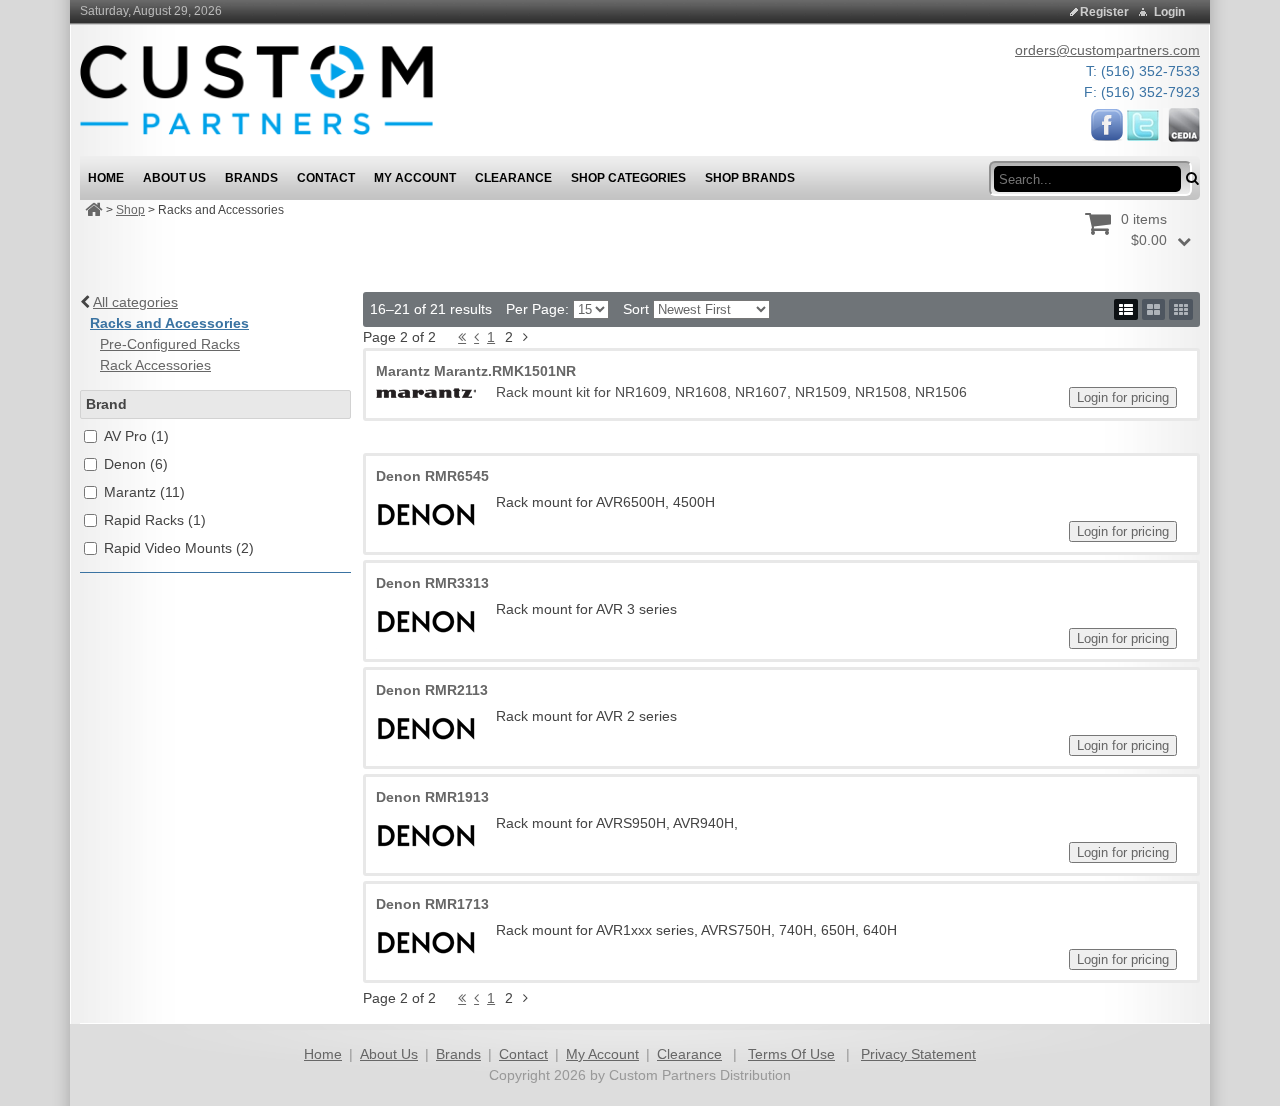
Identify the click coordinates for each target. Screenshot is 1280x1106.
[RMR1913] (426, 835)
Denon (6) (136, 464)
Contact (523, 1054)
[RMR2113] (426, 728)
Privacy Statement (918, 1054)
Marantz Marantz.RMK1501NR (476, 371)
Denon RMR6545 (432, 476)
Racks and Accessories (169, 323)
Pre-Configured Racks (170, 344)
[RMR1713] (426, 942)
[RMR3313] (426, 621)
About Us (389, 1054)
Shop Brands (750, 178)
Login (1169, 12)
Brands (458, 1054)
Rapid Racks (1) (155, 520)
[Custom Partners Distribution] (256, 89)
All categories (135, 302)
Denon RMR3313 (432, 583)
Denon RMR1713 (432, 904)
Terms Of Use (791, 1054)
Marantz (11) (144, 492)
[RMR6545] (426, 514)
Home (323, 1054)
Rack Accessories (155, 365)
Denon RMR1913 (432, 797)
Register (1104, 12)
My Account (602, 1054)
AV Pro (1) (136, 436)
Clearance (689, 1054)
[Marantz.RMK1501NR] (426, 392)
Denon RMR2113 (432, 690)
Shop (130, 210)
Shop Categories (628, 178)
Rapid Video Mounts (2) (179, 548)
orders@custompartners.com (1107, 50)
